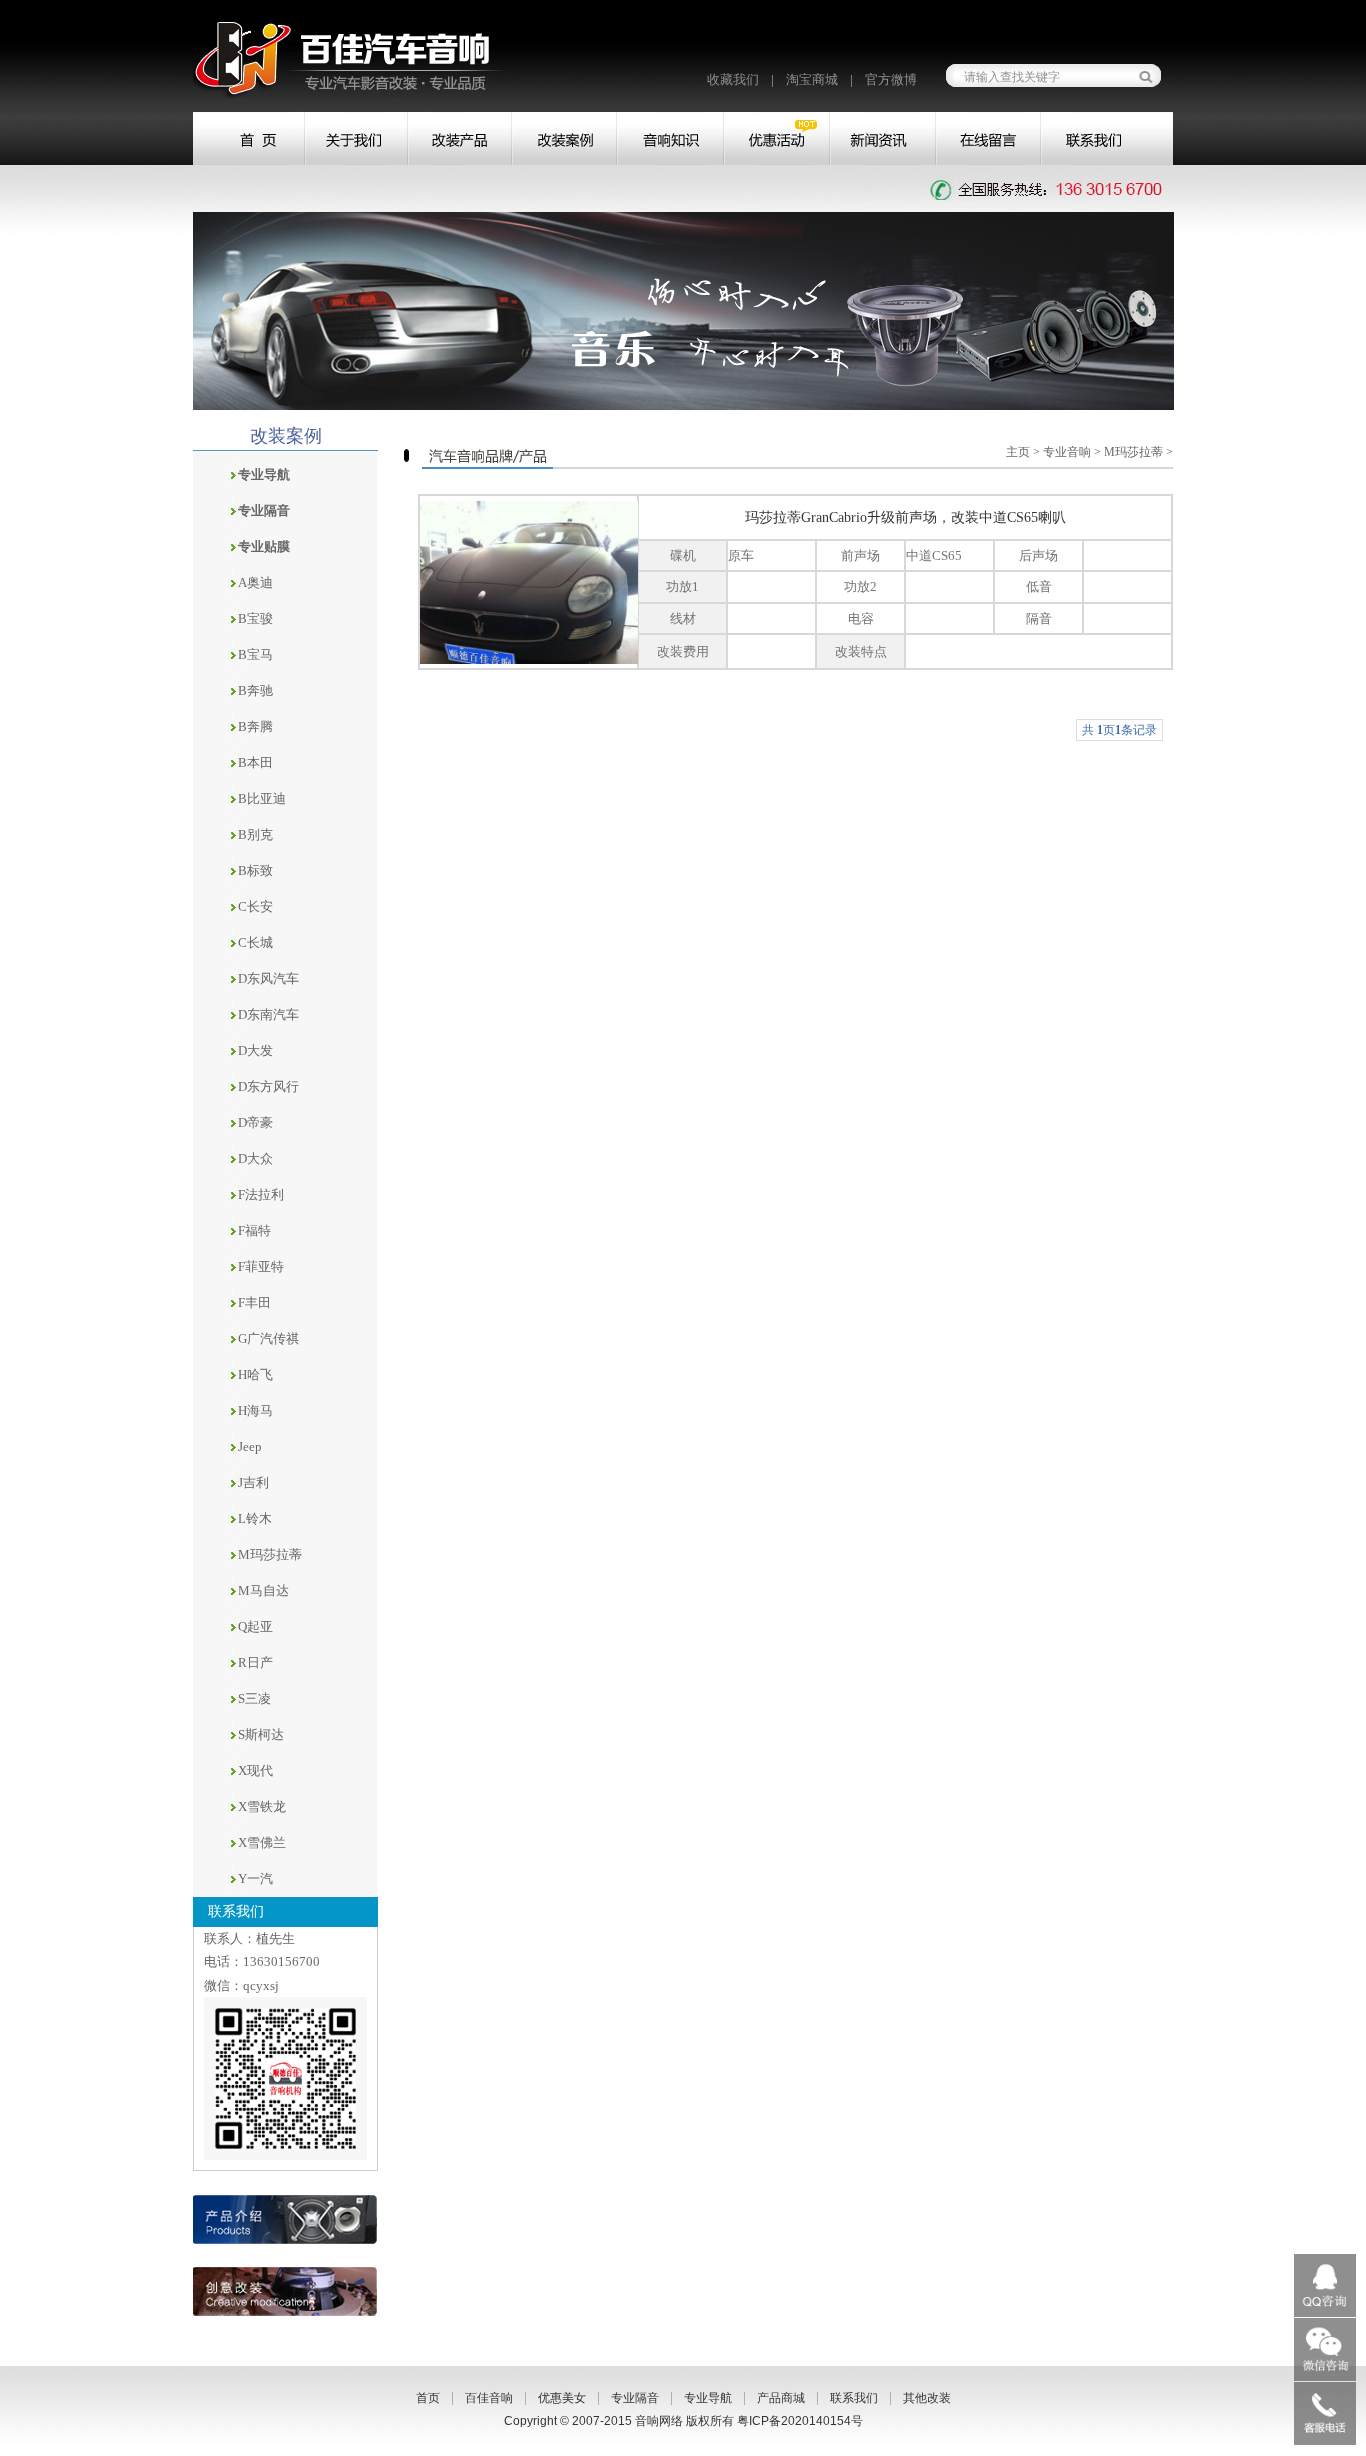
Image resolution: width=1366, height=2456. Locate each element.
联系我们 (854, 2398)
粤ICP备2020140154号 (800, 2421)
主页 (1018, 452)
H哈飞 (255, 1374)
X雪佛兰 (262, 1842)
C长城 (255, 942)
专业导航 (708, 2398)
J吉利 (253, 1482)
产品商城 (781, 2398)
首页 (428, 2398)
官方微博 (891, 79)
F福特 (254, 1230)
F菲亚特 (261, 1266)
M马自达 (263, 1590)
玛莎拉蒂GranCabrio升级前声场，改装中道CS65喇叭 (905, 517)
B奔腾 (255, 726)
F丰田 (254, 1302)
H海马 (255, 1410)
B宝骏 (255, 618)
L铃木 (255, 1518)
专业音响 (1067, 452)
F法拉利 (261, 1194)
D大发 (255, 1050)
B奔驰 (255, 690)
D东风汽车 (268, 978)
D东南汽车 (268, 1014)
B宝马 (255, 654)
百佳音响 (489, 2398)
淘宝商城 (812, 79)
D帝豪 (255, 1122)
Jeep (250, 1446)
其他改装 (927, 2398)
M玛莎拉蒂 (270, 1554)
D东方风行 (268, 1086)
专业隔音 (635, 2398)
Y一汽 (255, 1878)
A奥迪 (255, 582)
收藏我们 (733, 79)
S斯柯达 (261, 1734)
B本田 (255, 762)
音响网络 (659, 2421)
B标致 (255, 870)
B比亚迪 (262, 798)
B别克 (255, 834)
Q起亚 (255, 1626)
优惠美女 (562, 2398)
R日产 (255, 1662)
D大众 (255, 1158)
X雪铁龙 (262, 1806)
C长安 (255, 906)
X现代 (255, 1770)
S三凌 (254, 1698)
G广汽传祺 (268, 1338)
